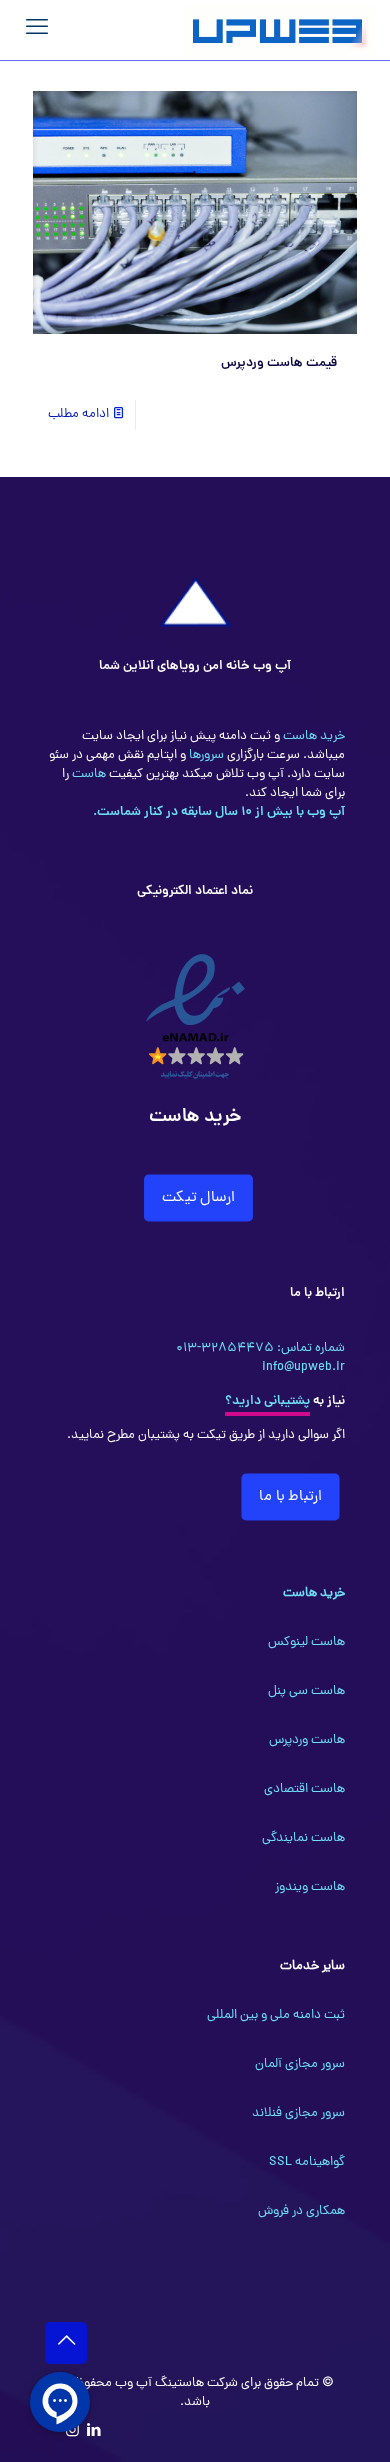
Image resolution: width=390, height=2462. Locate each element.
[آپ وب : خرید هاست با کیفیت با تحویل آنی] (279, 30)
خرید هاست (312, 736)
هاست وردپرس (307, 1740)
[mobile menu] (37, 30)
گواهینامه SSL (307, 2162)
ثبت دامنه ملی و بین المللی (276, 2015)
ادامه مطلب (78, 414)
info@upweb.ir (303, 1367)
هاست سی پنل (306, 1691)
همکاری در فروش (301, 2211)
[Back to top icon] (66, 2343)
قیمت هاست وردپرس (279, 363)
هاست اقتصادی (304, 1789)
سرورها (205, 755)
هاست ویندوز (310, 1887)
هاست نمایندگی (303, 1838)
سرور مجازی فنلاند (298, 2113)
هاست (87, 774)
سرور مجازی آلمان (300, 2064)
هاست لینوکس (306, 1642)
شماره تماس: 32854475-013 (260, 1348)
